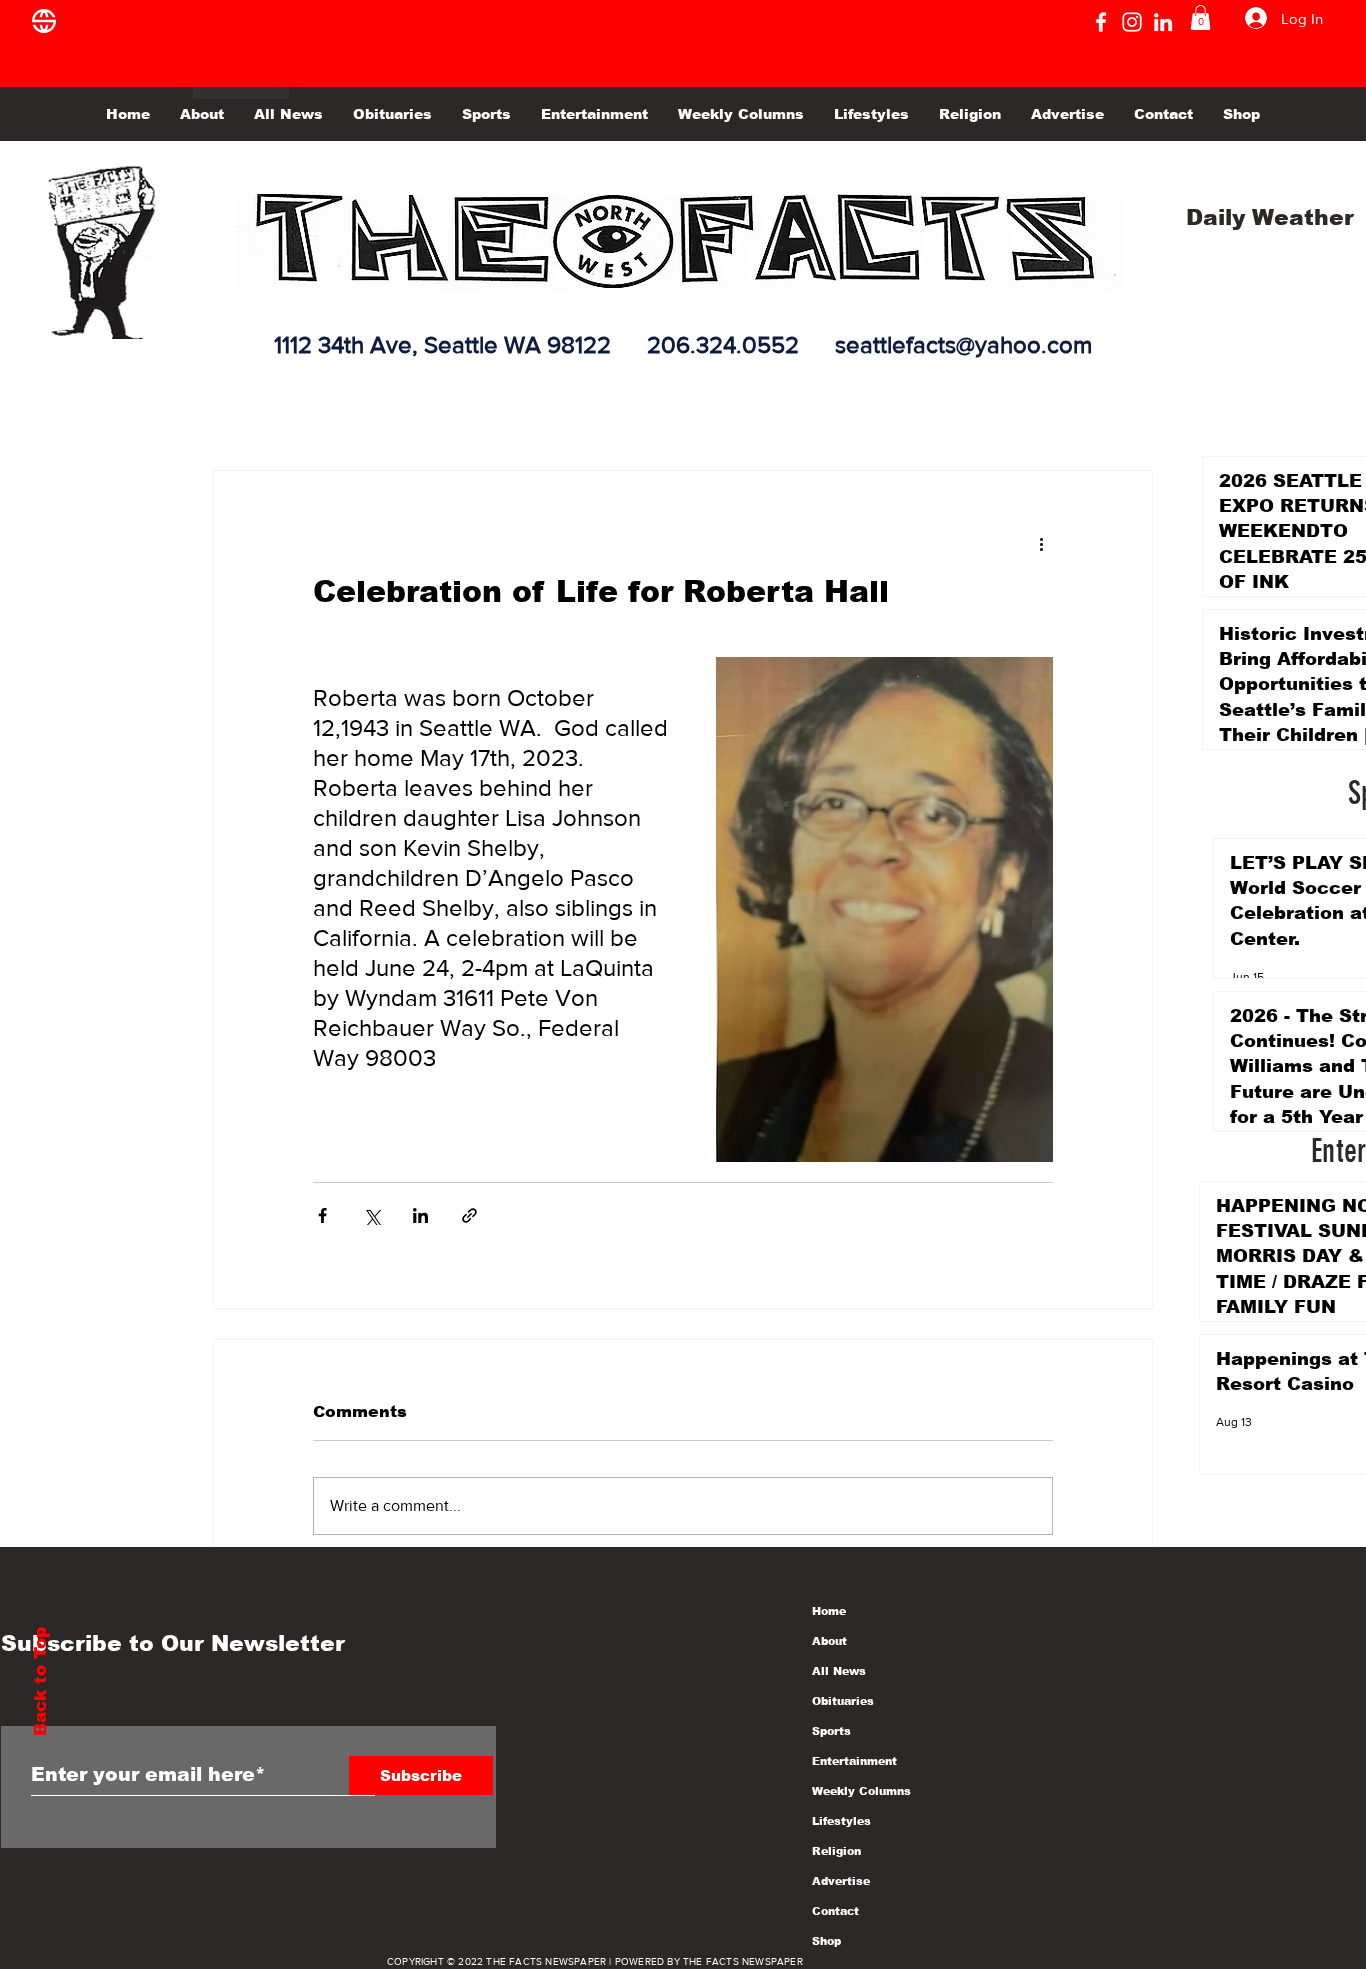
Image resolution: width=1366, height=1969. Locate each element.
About (829, 1641)
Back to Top (40, 1681)
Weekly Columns (861, 1791)
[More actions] (1041, 543)
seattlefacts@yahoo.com (963, 344)
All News (839, 1671)
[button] (1200, 17)
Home (829, 1611)
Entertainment (854, 1761)
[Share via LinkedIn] (420, 1215)
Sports (831, 1731)
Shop (826, 1941)
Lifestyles (841, 1821)
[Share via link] (469, 1215)
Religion (836, 1851)
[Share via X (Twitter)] (371, 1215)
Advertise (841, 1881)
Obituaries (843, 1701)
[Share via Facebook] (322, 1215)
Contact (835, 1911)
